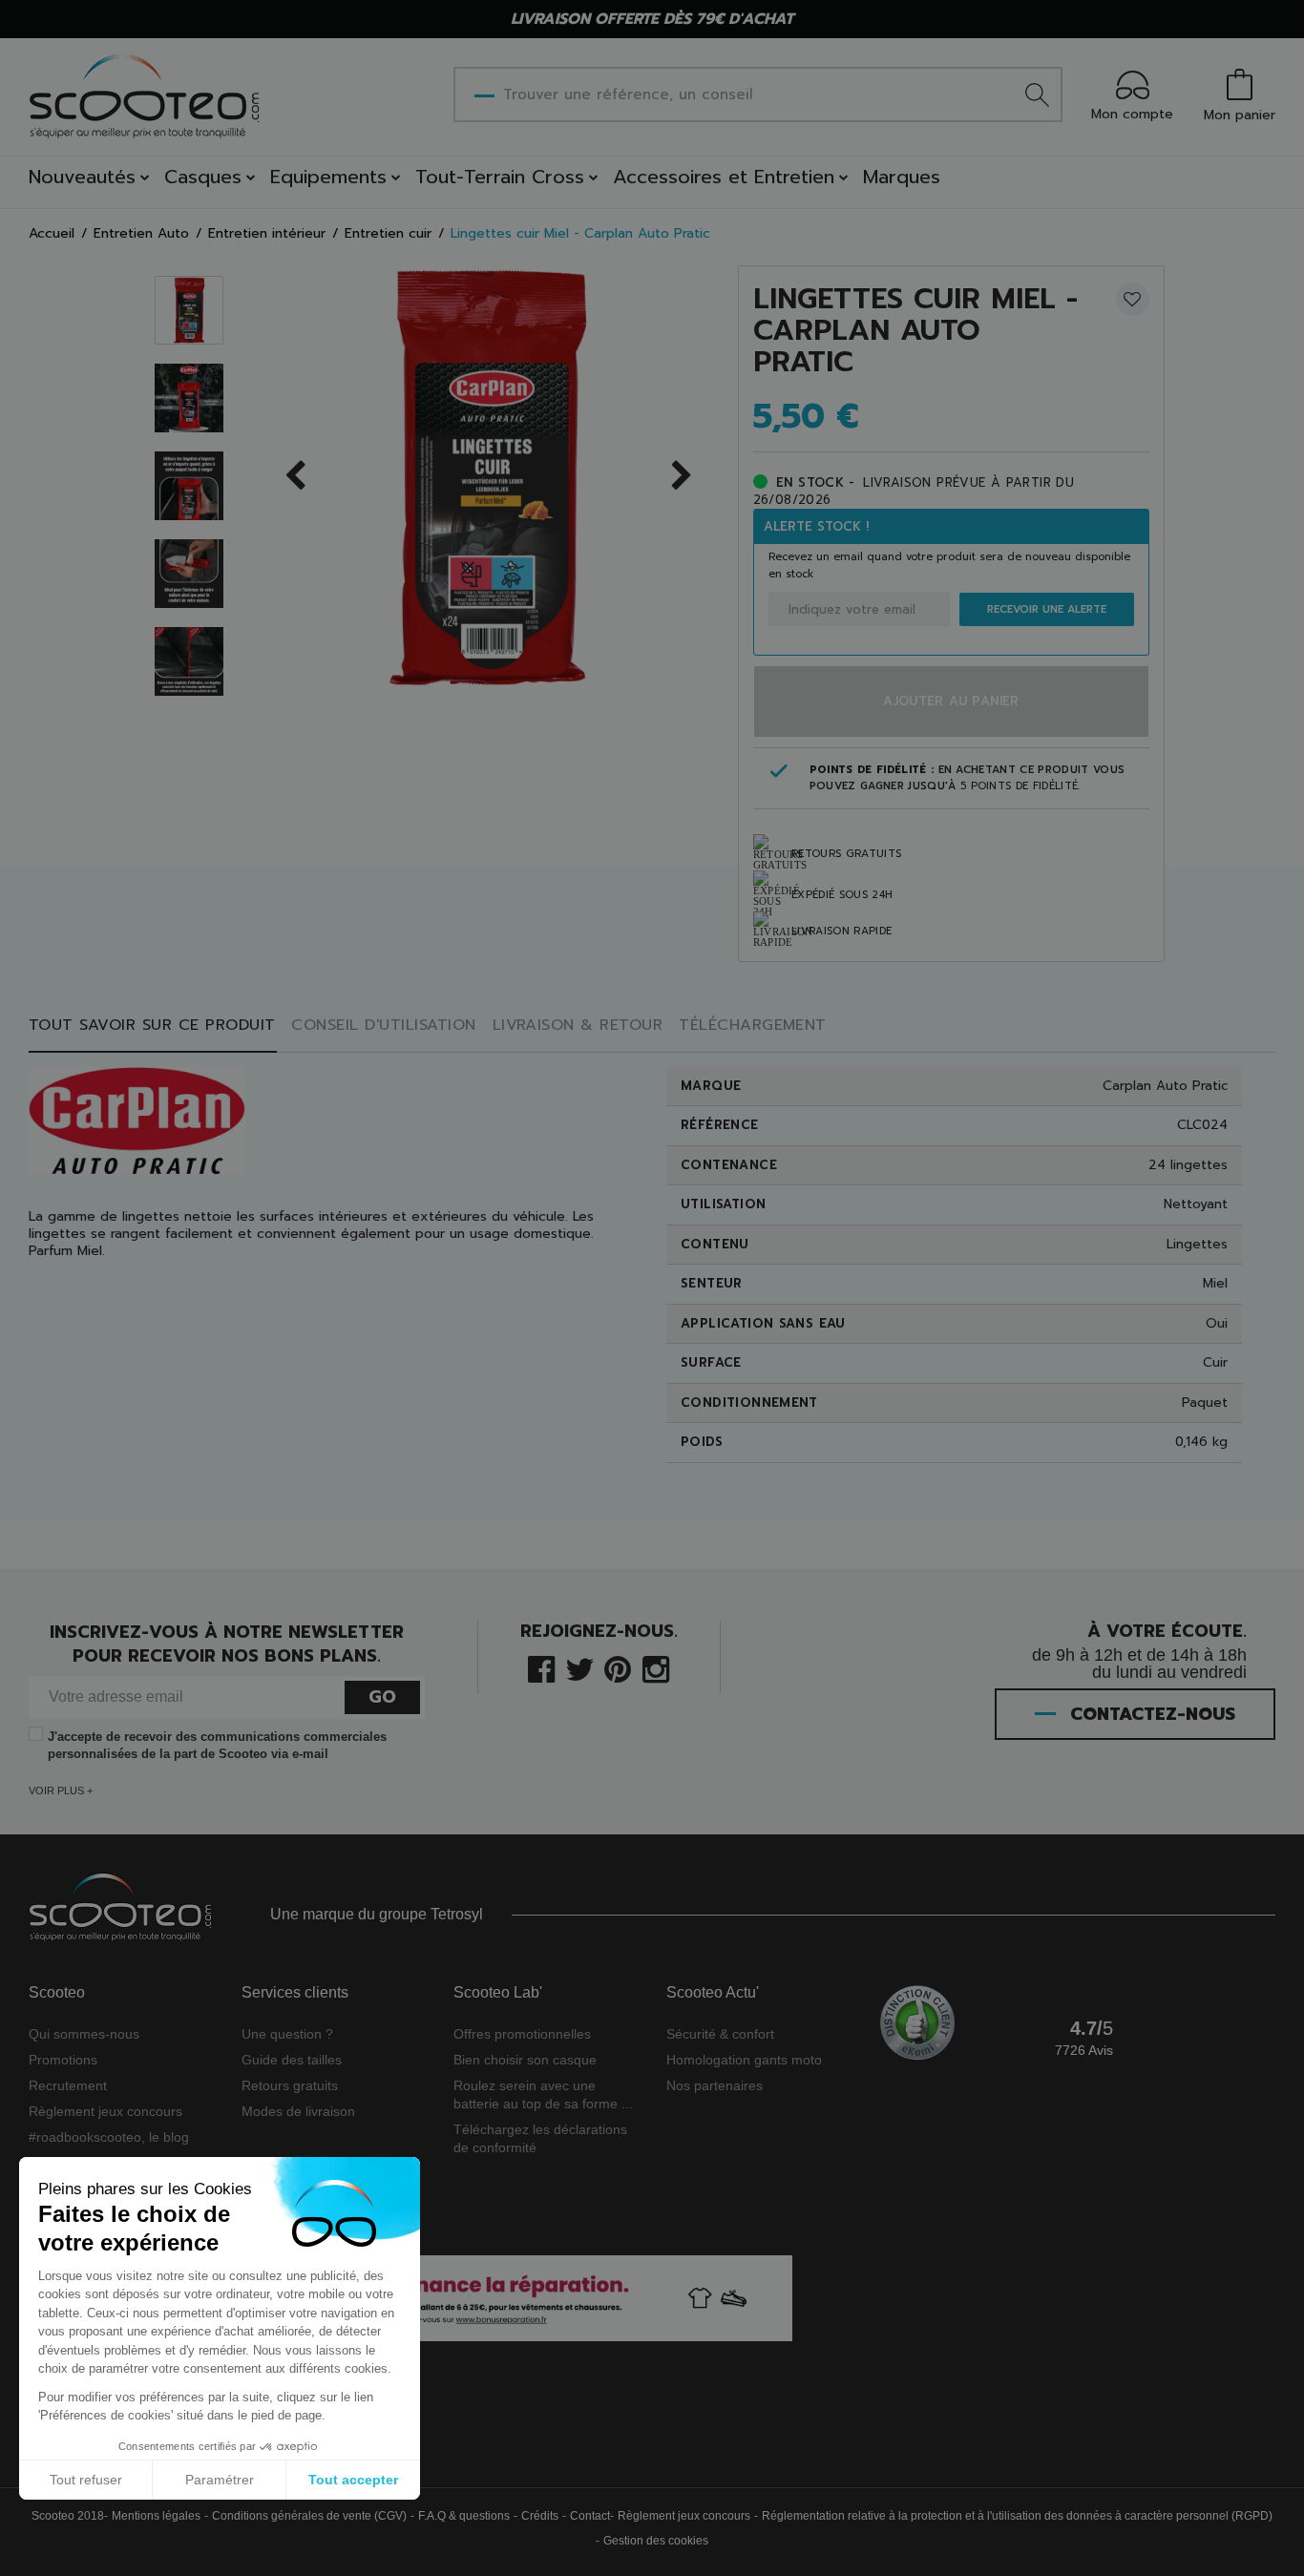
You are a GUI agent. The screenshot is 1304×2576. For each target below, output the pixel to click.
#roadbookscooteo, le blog (109, 2137)
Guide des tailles (292, 2060)
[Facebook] (541, 1668)
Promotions (63, 2060)
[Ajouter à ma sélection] (1133, 299)
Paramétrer (220, 2480)
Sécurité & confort (720, 2034)
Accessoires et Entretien (724, 177)
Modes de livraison (298, 2111)
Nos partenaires (715, 2085)
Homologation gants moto (744, 2060)
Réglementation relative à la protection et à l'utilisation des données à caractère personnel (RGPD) (1017, 2516)
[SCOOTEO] (145, 96)
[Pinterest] (618, 1668)
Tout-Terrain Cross (500, 177)
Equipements (328, 177)
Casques (203, 177)
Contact (590, 2516)
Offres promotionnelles (522, 2034)
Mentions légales (156, 2516)
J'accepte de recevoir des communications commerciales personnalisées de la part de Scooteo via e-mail (217, 1745)
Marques (902, 177)
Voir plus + (61, 1791)
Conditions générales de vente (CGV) (309, 2516)
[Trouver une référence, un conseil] (1037, 94)
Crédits (540, 2516)
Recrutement (68, 2085)
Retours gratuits (290, 2085)
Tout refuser (86, 2480)
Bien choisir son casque (525, 2060)
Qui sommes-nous (84, 2034)
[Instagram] (656, 1668)
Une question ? (287, 2034)
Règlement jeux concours (105, 2111)
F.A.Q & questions (464, 2516)
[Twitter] (580, 1668)
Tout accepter (353, 2480)
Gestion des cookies (656, 2541)
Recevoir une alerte (1047, 609)
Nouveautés (82, 177)
